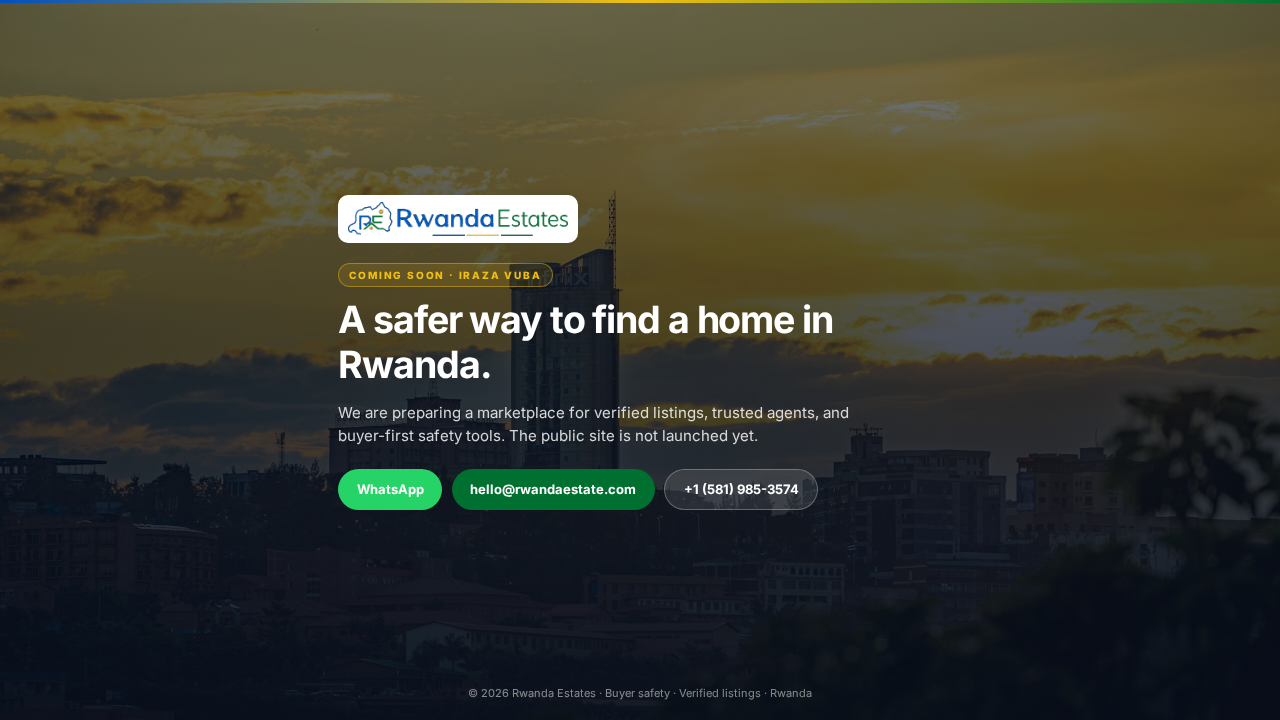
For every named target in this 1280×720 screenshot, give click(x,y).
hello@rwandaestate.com (553, 489)
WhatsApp (390, 489)
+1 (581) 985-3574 (741, 489)
